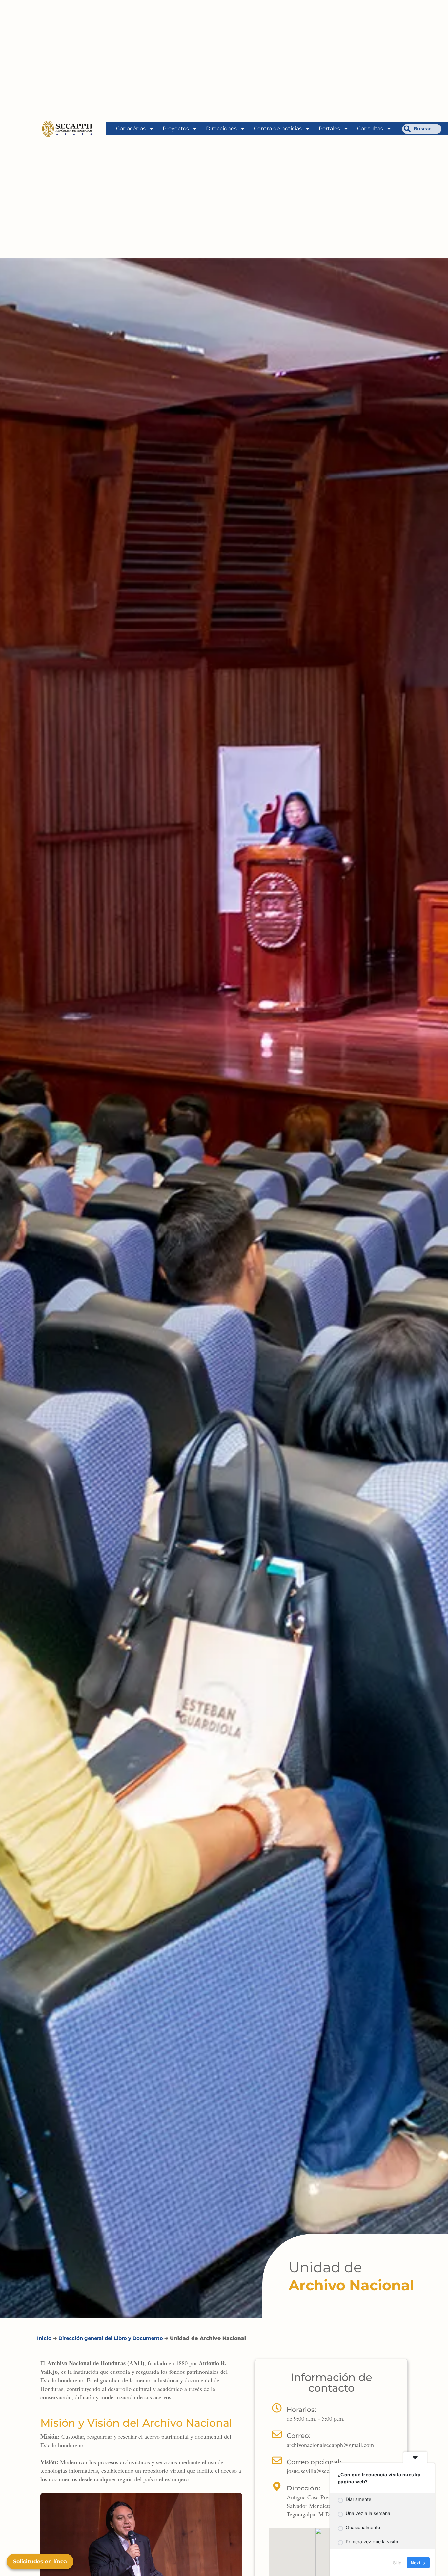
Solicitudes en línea (40, 2561)
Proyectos (176, 129)
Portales (329, 129)
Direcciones (221, 129)
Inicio (44, 2338)
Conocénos (131, 129)
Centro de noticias (278, 129)
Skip (397, 2563)
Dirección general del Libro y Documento (111, 2338)
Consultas (370, 129)
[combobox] (422, 129)
